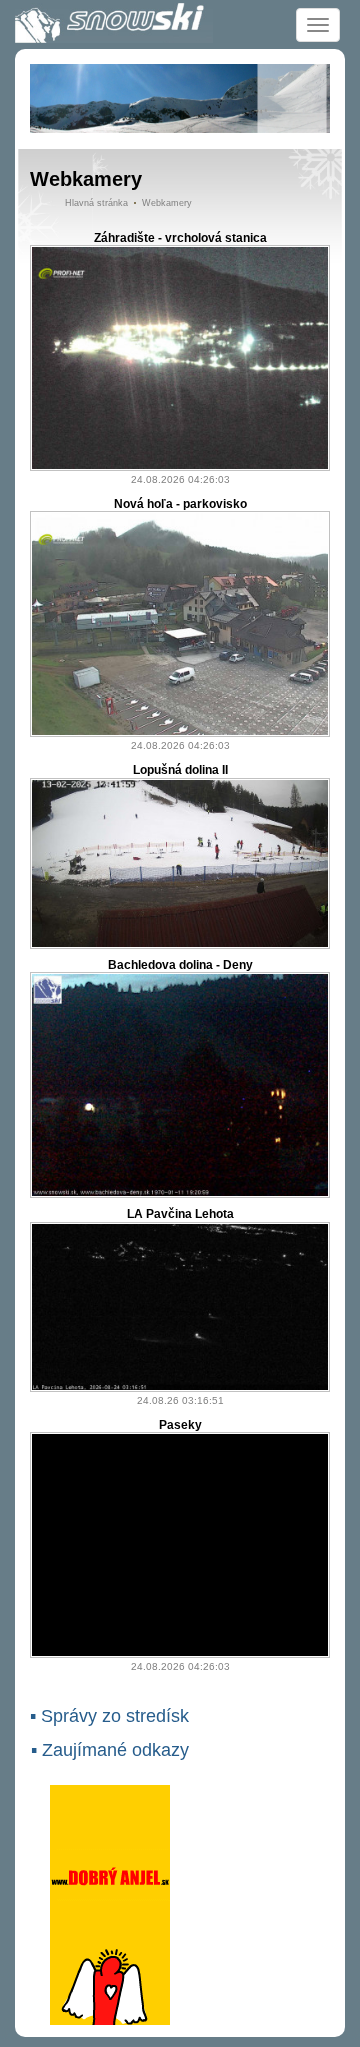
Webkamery (167, 203)
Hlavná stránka (96, 203)
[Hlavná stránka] (114, 23)
